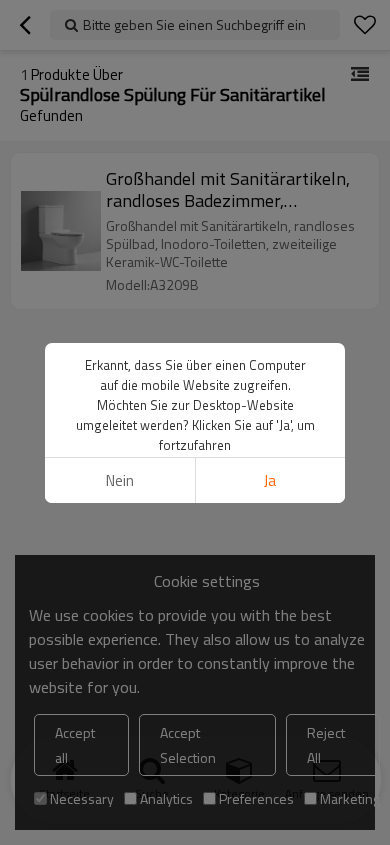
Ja (270, 480)
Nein (120, 480)
